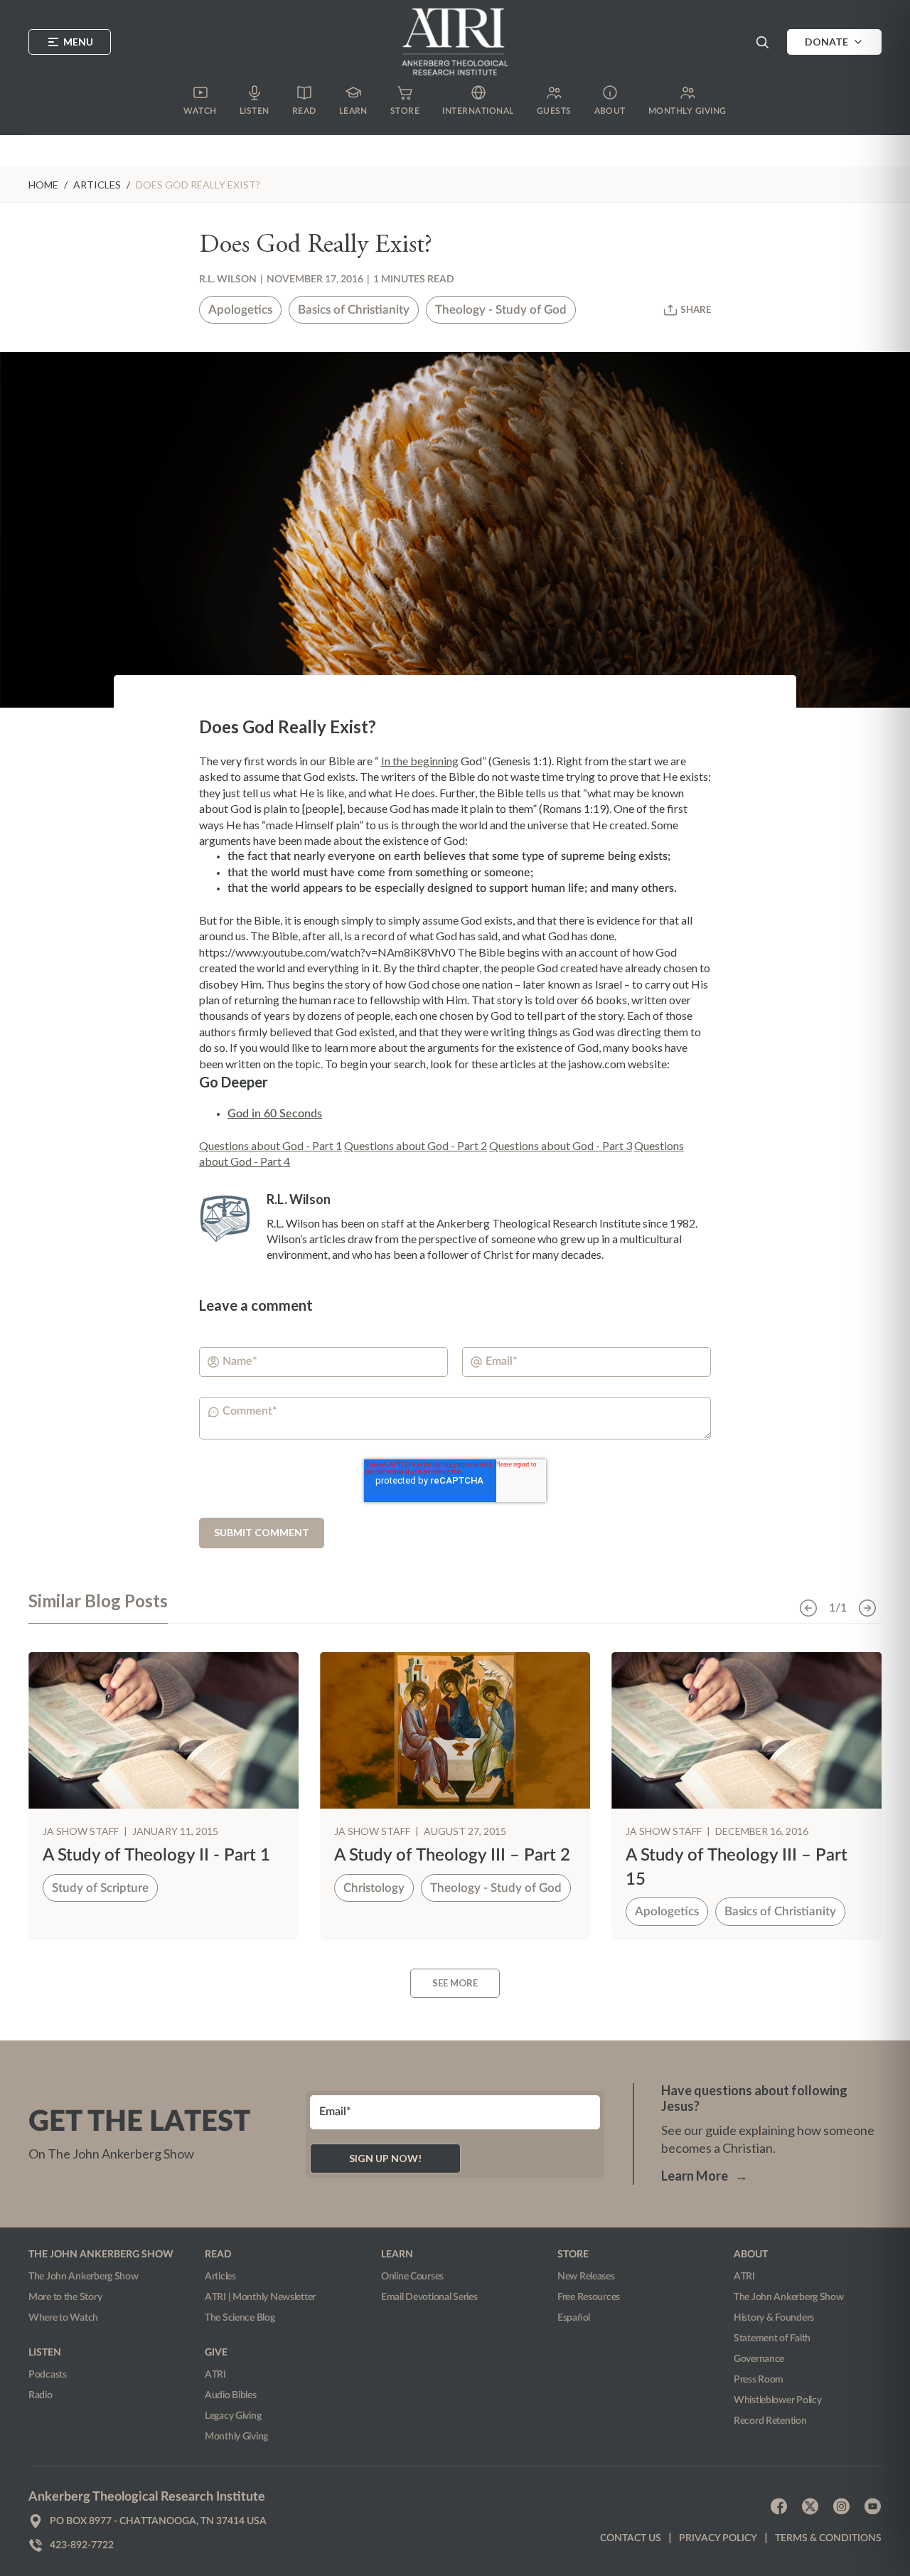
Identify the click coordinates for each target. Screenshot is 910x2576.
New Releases (586, 2277)
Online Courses (412, 2277)
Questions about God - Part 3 (561, 1145)
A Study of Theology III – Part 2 (452, 1856)
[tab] (98, 1607)
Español (574, 2318)
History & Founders (774, 2318)
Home (43, 185)
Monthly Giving (236, 2437)
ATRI (215, 2375)
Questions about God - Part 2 (416, 1145)
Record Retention (770, 2421)
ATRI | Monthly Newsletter (260, 2297)
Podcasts (48, 2375)
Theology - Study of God (501, 310)
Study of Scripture (100, 1888)
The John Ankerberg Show (84, 2277)
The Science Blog (240, 2318)
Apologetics (240, 310)
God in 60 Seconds (275, 1114)
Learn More (705, 2176)
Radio (41, 2395)
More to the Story (65, 2297)
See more (455, 1983)
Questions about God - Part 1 (271, 1145)
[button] (762, 42)
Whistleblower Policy (777, 2400)
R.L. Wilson (228, 280)
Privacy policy (718, 2538)
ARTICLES (97, 185)
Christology (374, 1888)
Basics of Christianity (354, 310)
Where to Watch (63, 2318)
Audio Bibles (231, 2395)
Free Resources (589, 2297)
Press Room (759, 2380)
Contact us (631, 2538)
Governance (759, 2359)
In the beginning (420, 761)
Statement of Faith (772, 2338)
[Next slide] (867, 1608)
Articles (220, 2277)
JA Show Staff (82, 1831)
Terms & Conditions (828, 2538)
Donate (826, 42)
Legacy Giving (233, 2416)
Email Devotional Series (429, 2297)
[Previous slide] (808, 1608)
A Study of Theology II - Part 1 (156, 1856)
